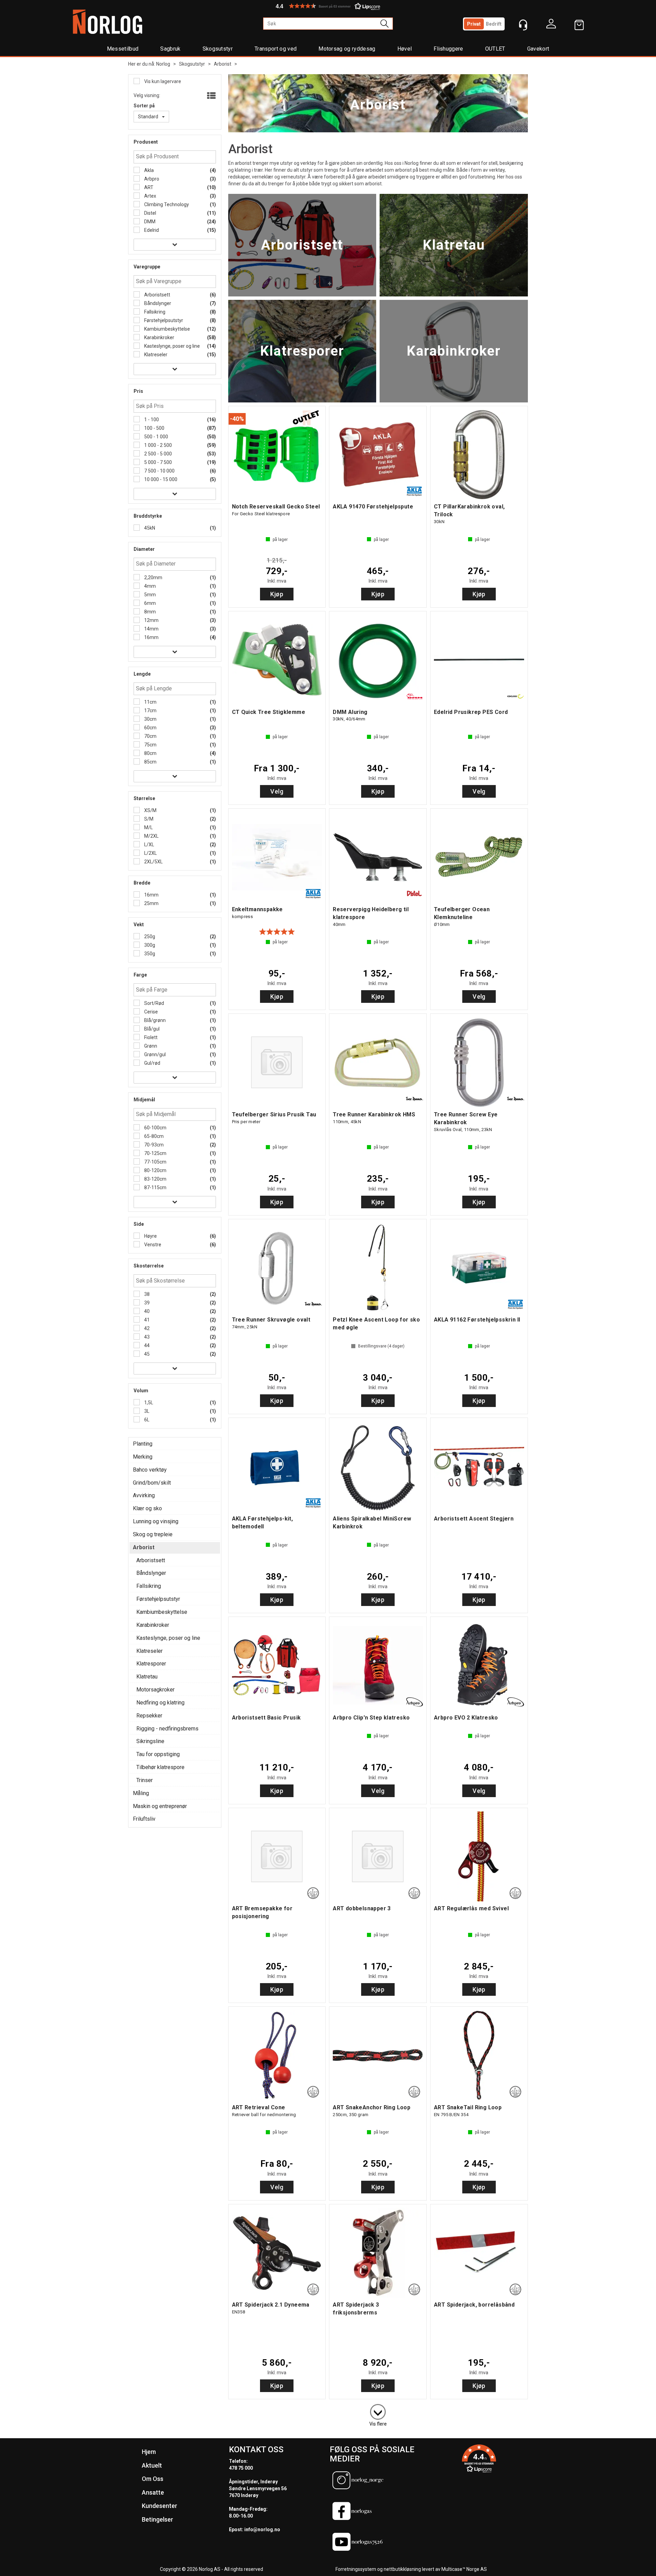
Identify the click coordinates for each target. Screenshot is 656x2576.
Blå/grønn (154, 1020)
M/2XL (151, 836)
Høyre (150, 1236)
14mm (151, 629)
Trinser (145, 1780)
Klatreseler (155, 355)
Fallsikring (154, 312)
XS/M (150, 810)
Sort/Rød (154, 1003)
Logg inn (551, 25)
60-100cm (155, 1128)
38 (146, 1294)
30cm (150, 719)
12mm (151, 620)
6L (146, 1420)
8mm (149, 612)
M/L (148, 827)
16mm (151, 637)
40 (146, 1311)
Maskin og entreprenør (160, 1806)
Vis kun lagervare (162, 81)
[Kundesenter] (523, 25)
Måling (141, 1793)
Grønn (150, 1046)
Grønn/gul (154, 1054)
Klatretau (147, 1677)
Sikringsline (150, 1741)
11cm (150, 702)
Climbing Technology (166, 204)
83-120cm (155, 1179)
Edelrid (151, 230)
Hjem (149, 2452)
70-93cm (153, 1145)
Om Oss (153, 2479)
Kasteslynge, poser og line (172, 346)
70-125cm (155, 1153)
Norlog (163, 64)
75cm (150, 745)
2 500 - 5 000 (158, 454)
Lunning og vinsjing (156, 1521)
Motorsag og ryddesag (347, 49)
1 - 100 (151, 420)
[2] (378, 2411)
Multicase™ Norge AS (464, 2569)
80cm (150, 753)
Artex (150, 196)
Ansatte (153, 2492)
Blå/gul (151, 1029)
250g (149, 937)
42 (146, 1328)
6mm (149, 603)
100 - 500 (154, 428)
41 (146, 1320)
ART (148, 187)
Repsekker (149, 1716)
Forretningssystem (356, 2569)
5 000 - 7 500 (158, 462)
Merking (143, 1457)
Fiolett (150, 1037)
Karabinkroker (159, 337)
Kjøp (277, 594)
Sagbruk (170, 49)
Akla (148, 170)
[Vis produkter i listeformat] (211, 96)
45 (146, 1354)
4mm (149, 586)
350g (149, 954)
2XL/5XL (153, 862)
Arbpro (151, 179)
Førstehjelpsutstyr (163, 320)
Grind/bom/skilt (152, 1483)
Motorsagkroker (155, 1690)
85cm (150, 762)
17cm (150, 711)
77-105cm (155, 1162)
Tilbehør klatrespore (160, 1767)
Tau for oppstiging (158, 1754)
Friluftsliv (144, 1819)
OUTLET (495, 49)
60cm (150, 728)
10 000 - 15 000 (160, 479)
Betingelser (158, 2519)
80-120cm (155, 1170)
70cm (150, 736)
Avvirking (144, 1495)
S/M (148, 819)
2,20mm (153, 577)
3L (146, 1411)
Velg (277, 791)
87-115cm (155, 1187)
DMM (149, 222)
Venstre (152, 1245)
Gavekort (538, 49)
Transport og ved (276, 49)
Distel (150, 213)
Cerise (151, 1012)
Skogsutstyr (218, 49)
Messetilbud (123, 49)
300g (149, 945)
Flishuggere (448, 49)
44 (146, 1345)
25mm (151, 903)
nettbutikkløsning (402, 2569)
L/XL (149, 845)
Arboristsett (157, 295)
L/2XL (150, 853)
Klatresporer (151, 1664)
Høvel (405, 49)
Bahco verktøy (150, 1470)
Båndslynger (157, 303)
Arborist (223, 64)
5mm (149, 595)
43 (146, 1337)
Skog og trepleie (153, 1534)
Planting (143, 1444)
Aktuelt (152, 2465)
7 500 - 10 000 (159, 471)
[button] (328, 6)
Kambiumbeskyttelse (167, 329)
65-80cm (153, 1136)
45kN (149, 528)
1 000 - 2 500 (158, 445)
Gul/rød (152, 1063)
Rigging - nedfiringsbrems (167, 1729)
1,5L (148, 1403)
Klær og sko (147, 1508)
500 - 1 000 (156, 437)
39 (146, 1303)
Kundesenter (160, 2506)
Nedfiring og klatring (160, 1703)
